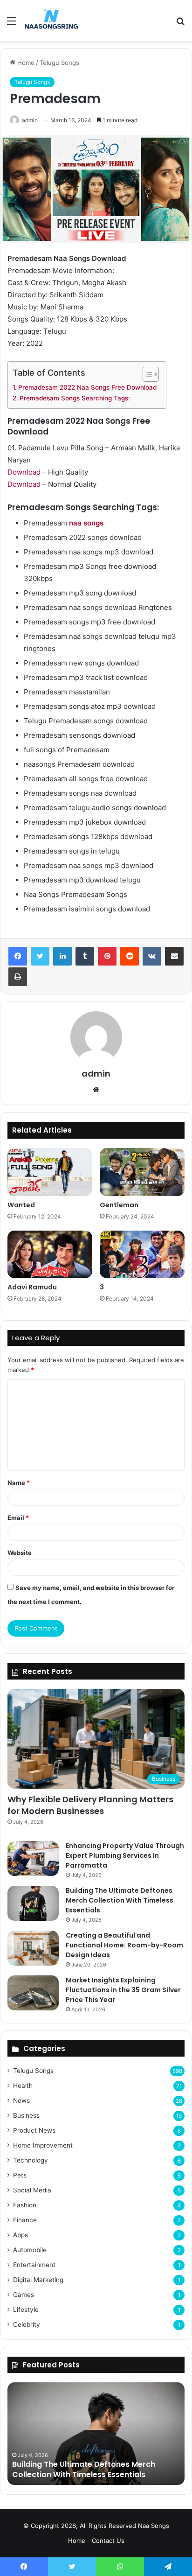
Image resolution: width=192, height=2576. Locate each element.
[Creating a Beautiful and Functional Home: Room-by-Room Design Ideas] (33, 1948)
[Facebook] (18, 956)
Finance (25, 2220)
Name (19, 1483)
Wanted (21, 1205)
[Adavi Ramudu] (50, 1255)
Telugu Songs (59, 63)
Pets (20, 2175)
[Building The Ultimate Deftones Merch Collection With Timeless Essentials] (33, 1903)
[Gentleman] (142, 1172)
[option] (96, 2434)
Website (20, 1553)
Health (23, 2086)
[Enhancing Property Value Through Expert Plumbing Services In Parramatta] (33, 1858)
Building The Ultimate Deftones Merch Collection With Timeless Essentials (120, 1900)
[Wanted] (50, 1172)
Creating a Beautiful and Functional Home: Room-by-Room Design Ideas (124, 1945)
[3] (142, 1255)
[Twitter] (40, 956)
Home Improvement (43, 2145)
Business (26, 2115)
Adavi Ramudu (32, 1287)
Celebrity (27, 2324)
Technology (31, 2160)
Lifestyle (26, 2310)
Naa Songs (154, 2526)
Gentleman (119, 1205)
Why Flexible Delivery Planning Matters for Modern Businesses (90, 1805)
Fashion (25, 2205)
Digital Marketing (38, 2280)
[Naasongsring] (51, 21)
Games (24, 2295)
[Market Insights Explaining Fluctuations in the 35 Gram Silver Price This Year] (33, 1993)
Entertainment (34, 2265)
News (21, 2100)
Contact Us (108, 2541)
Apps (21, 2235)
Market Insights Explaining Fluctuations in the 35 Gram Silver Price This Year (123, 1990)
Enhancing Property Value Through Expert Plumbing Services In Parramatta (125, 1855)
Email (18, 1518)
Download (24, 472)
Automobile (30, 2250)
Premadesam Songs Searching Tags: (75, 398)
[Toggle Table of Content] (146, 374)
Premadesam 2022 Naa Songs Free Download (87, 387)
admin (30, 120)
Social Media (32, 2190)
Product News (34, 2130)
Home (25, 63)
